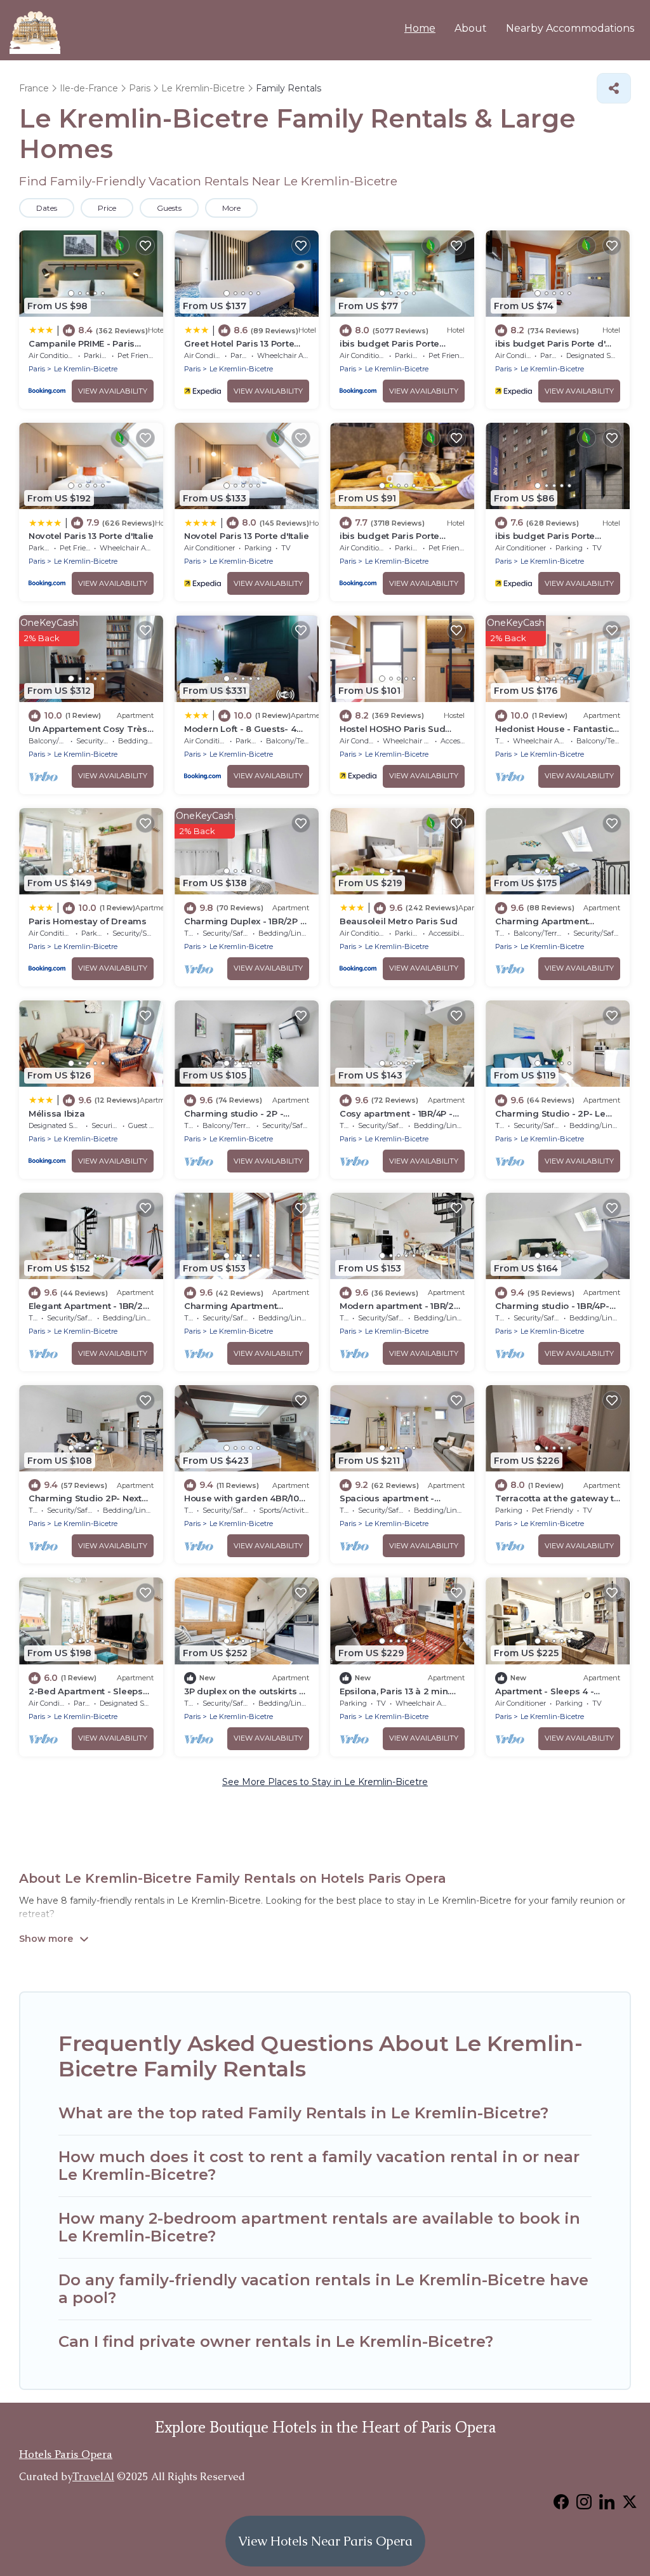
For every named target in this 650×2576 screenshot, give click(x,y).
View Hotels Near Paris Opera (325, 2541)
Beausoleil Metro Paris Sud (398, 921)
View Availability (113, 391)
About (471, 28)
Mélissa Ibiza (57, 1113)
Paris (37, 369)
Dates (47, 208)
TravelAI (93, 2477)
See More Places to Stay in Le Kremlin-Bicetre (325, 1782)
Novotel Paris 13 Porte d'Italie (91, 536)
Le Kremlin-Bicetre (86, 369)
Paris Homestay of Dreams (88, 921)
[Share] (614, 88)
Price (107, 208)
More (231, 208)
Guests (169, 208)
